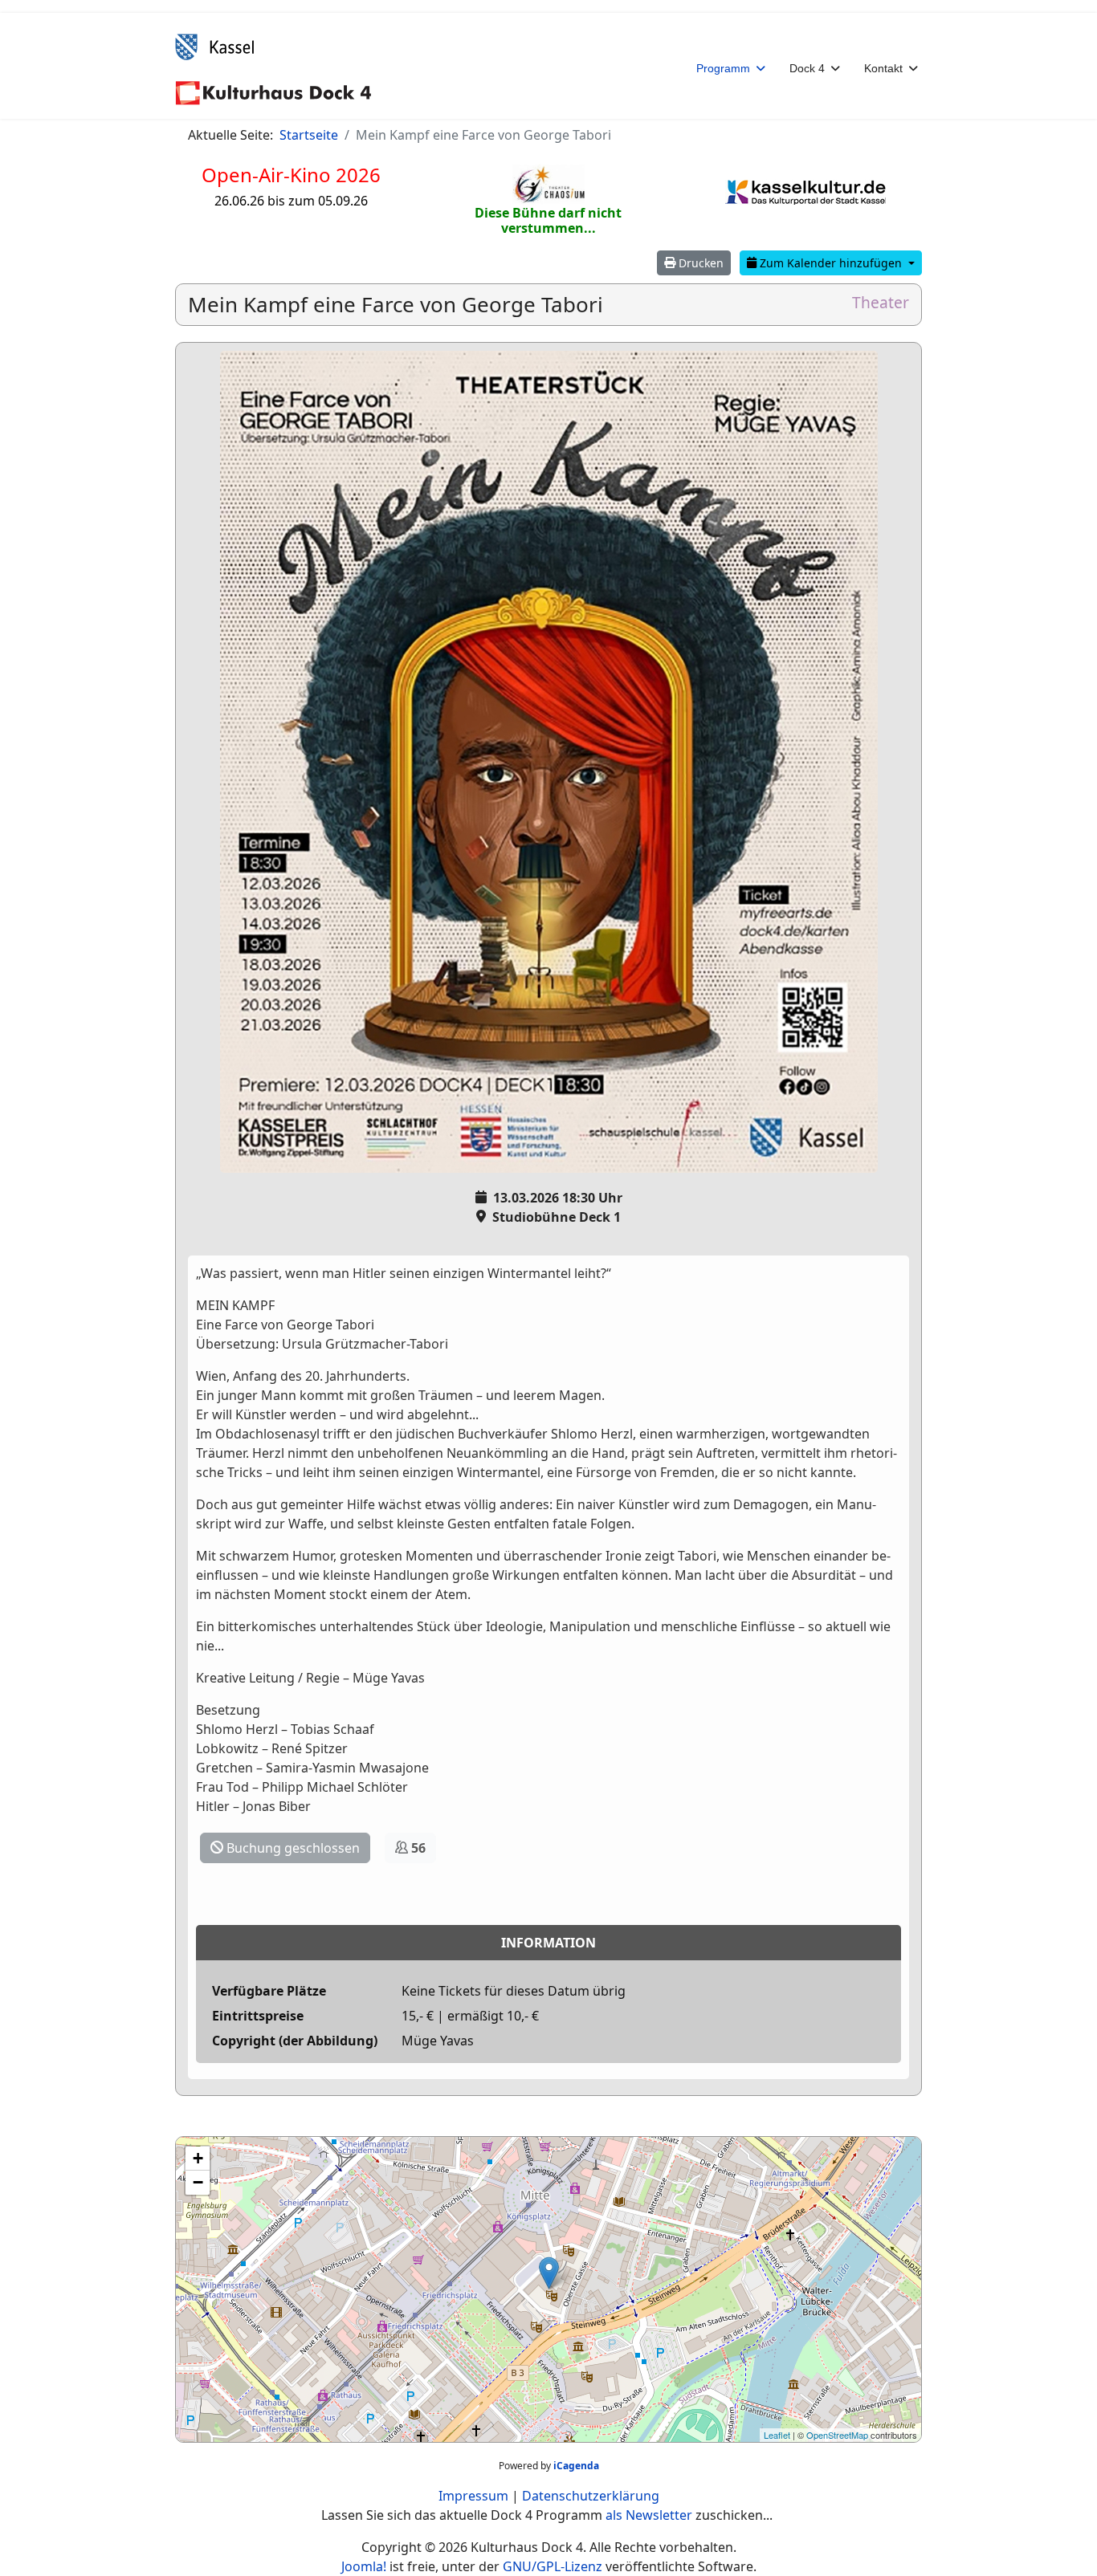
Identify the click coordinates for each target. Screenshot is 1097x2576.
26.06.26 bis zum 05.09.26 (291, 201)
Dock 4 (807, 68)
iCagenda (576, 2466)
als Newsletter (649, 2515)
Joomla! (364, 2566)
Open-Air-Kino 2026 (291, 175)
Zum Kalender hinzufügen (831, 263)
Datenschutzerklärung (591, 2496)
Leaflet (777, 2435)
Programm (723, 68)
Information (548, 1943)
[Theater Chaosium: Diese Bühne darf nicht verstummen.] (548, 185)
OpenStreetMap (837, 2435)
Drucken (699, 263)
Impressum (473, 2496)
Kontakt (883, 68)
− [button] (198, 2182)
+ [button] (198, 2158)
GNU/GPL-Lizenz (553, 2566)
